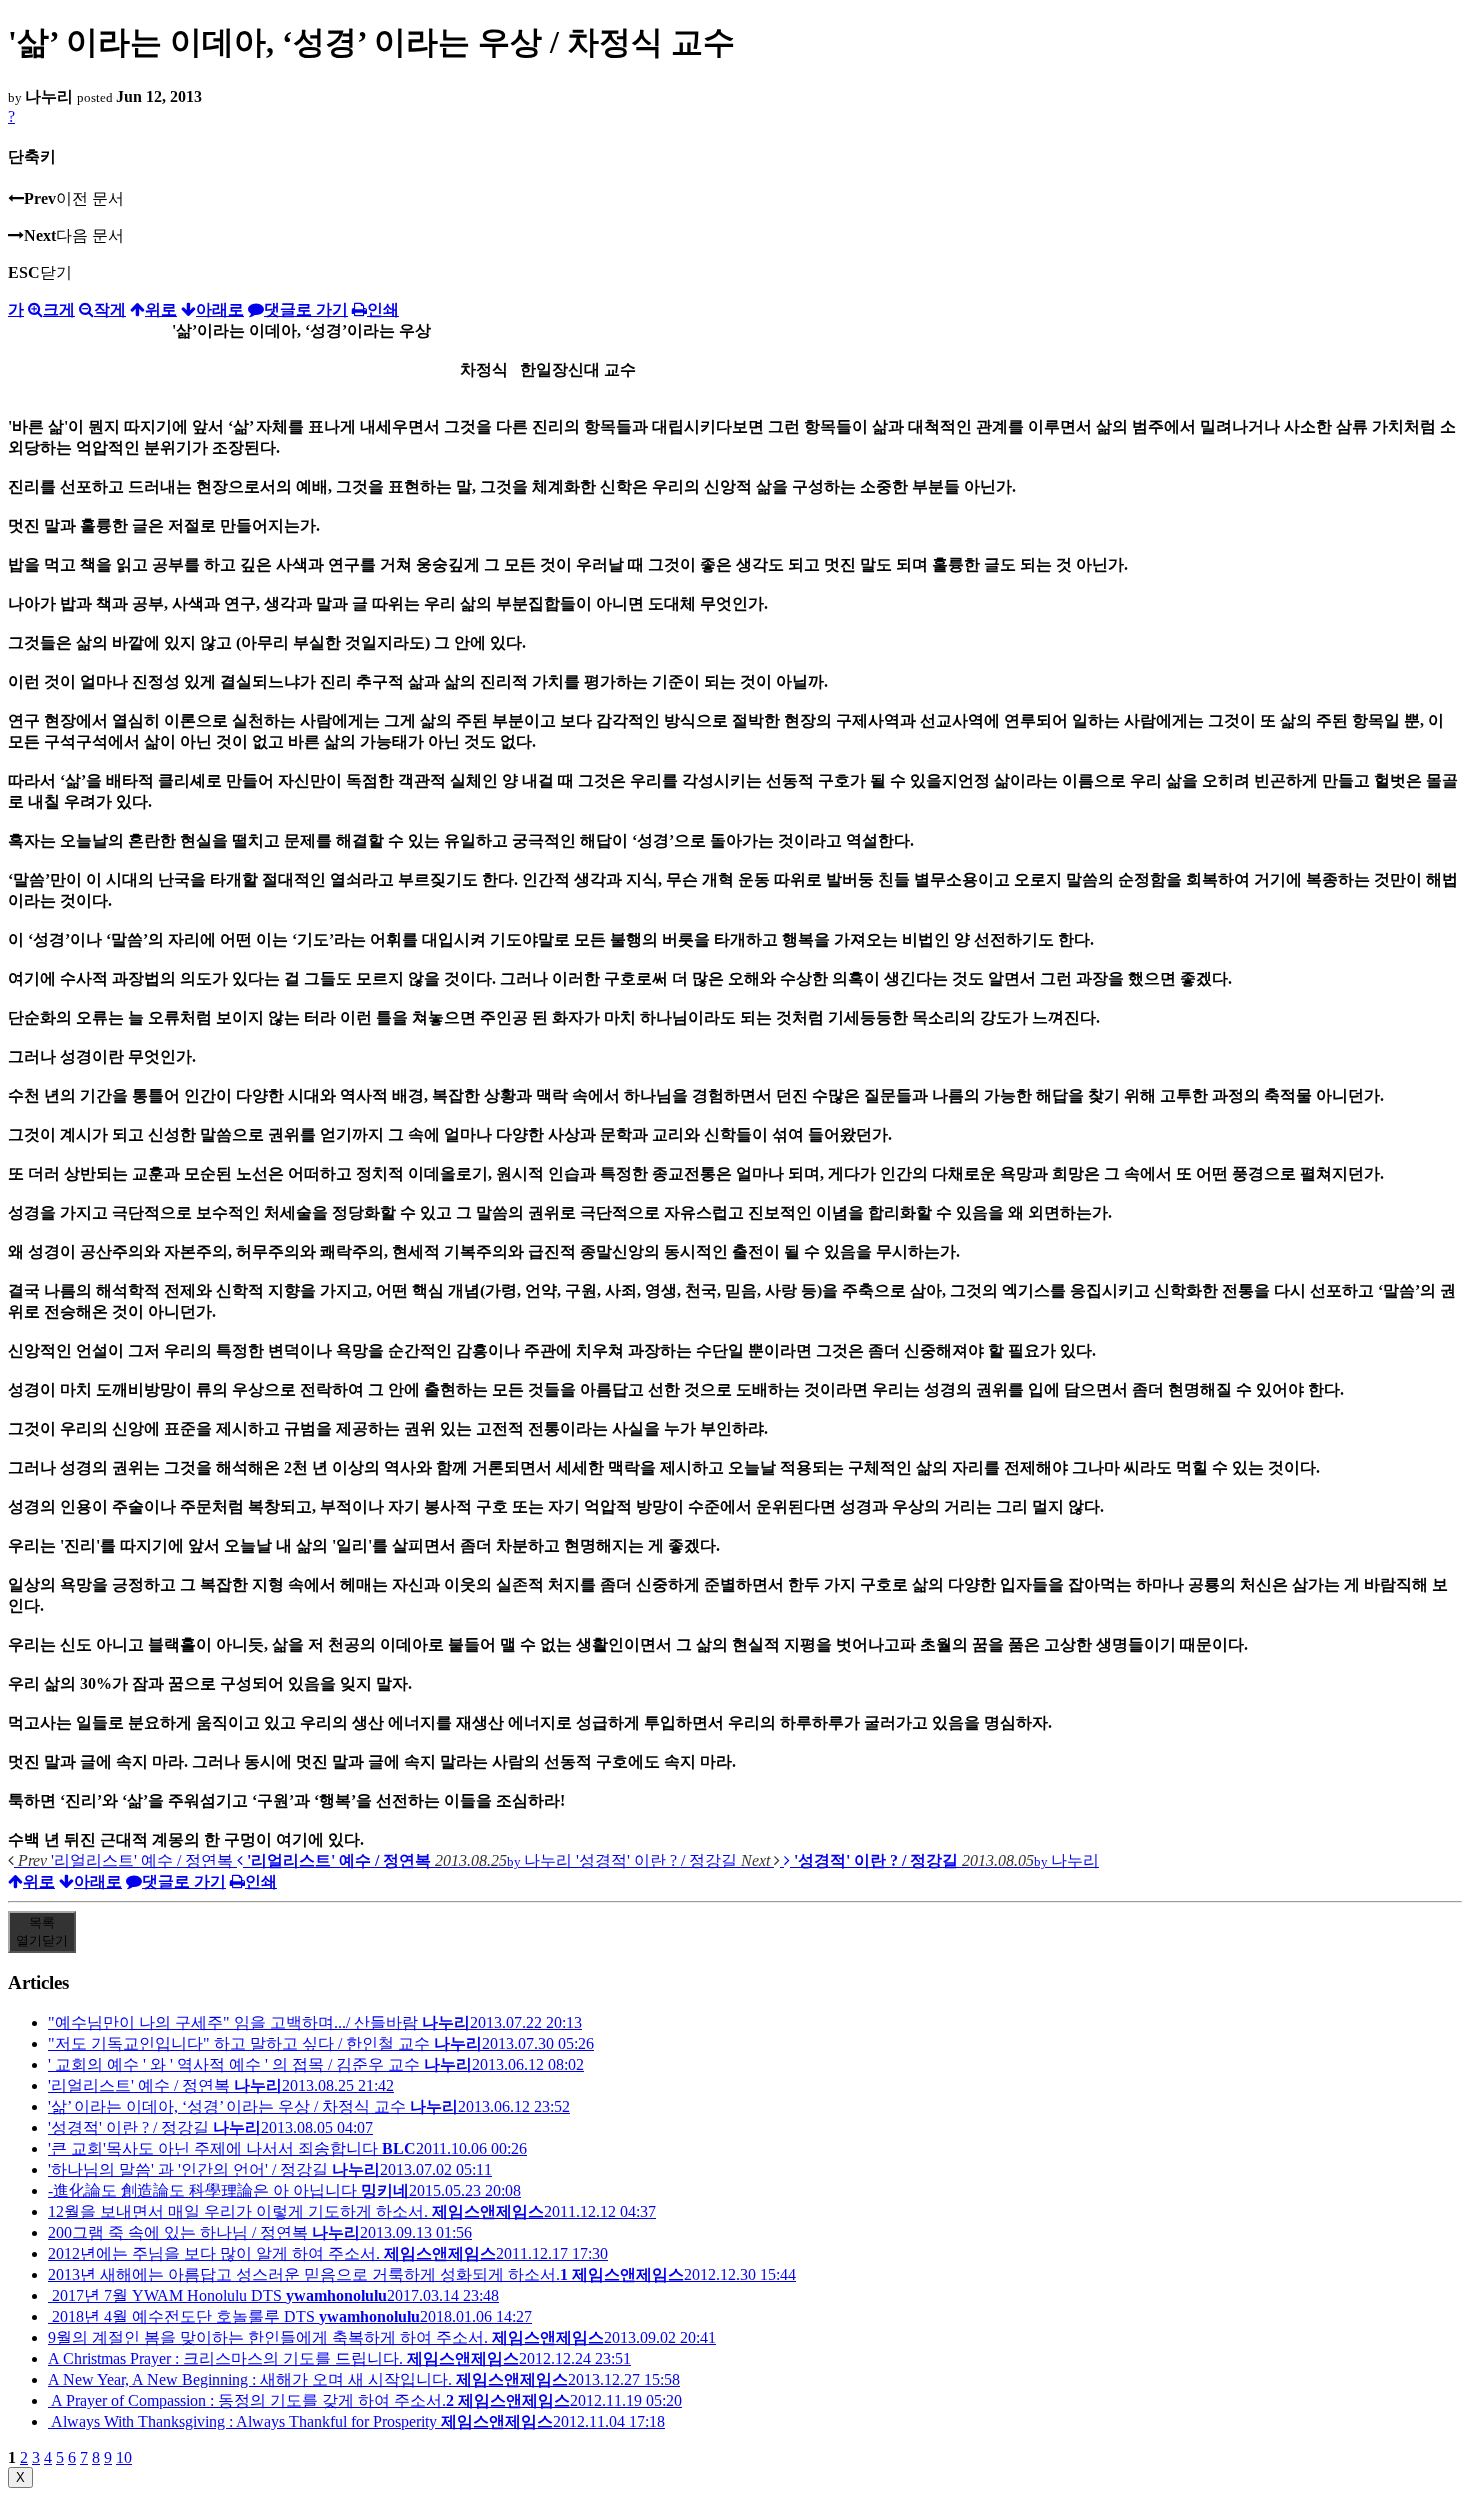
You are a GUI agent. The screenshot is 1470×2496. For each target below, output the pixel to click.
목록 (42, 1931)
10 (124, 2457)
